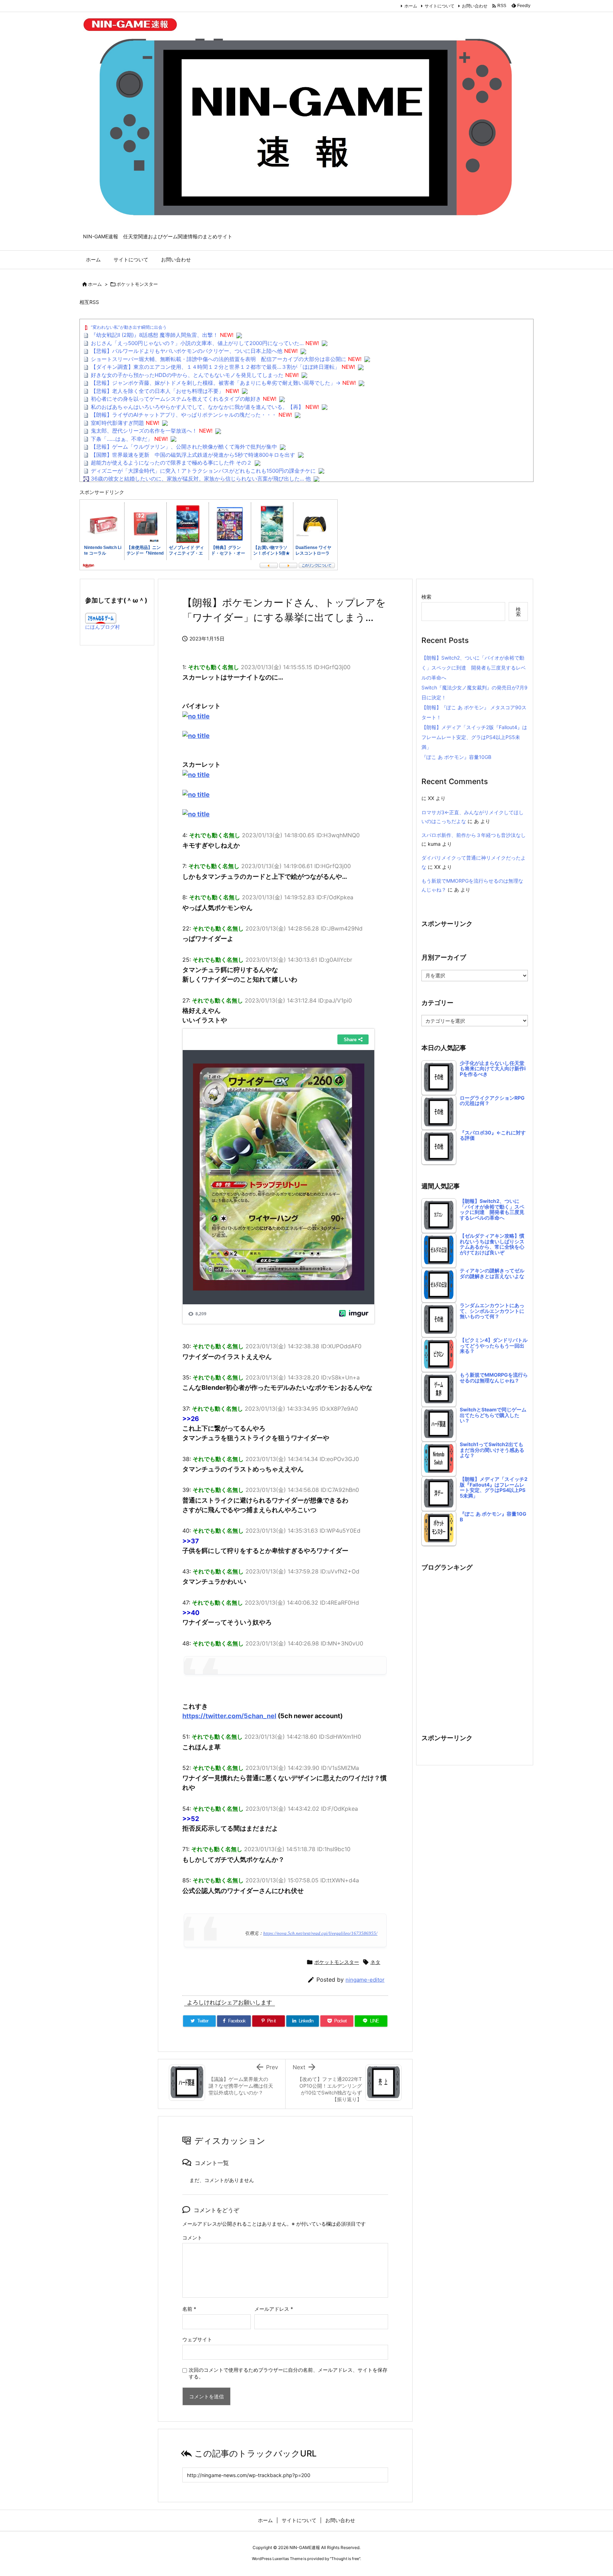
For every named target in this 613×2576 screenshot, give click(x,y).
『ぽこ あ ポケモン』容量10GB (456, 757)
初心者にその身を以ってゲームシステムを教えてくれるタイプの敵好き (176, 399)
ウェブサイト (197, 2339)
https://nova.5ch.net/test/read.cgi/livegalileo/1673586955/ (320, 1933)
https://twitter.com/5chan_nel (229, 1716)
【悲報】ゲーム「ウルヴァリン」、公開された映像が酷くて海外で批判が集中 (184, 447)
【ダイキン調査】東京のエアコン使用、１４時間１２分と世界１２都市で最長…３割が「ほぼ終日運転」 (215, 367)
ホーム (411, 6)
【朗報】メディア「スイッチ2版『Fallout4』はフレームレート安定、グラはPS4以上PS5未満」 (474, 737)
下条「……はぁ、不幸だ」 (122, 439)
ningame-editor (365, 1980)
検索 (426, 597)
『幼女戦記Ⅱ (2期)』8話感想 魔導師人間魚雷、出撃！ (154, 335)
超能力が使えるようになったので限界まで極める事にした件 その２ (171, 463)
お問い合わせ (475, 6)
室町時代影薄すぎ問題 (117, 423)
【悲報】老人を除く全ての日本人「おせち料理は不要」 (157, 391)
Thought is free (345, 2559)
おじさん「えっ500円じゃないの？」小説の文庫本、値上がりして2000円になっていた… (197, 343)
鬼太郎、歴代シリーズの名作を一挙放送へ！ (144, 431)
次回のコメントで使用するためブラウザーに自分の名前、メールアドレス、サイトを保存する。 (288, 2373)
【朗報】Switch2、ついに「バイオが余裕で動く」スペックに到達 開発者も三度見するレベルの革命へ (474, 668)
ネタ (375, 1962)
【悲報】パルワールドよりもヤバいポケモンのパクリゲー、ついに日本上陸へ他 (187, 351)
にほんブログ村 (103, 627)
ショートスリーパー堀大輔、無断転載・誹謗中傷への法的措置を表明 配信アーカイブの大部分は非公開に (219, 359)
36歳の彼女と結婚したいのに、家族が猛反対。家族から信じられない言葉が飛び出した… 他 (201, 479)
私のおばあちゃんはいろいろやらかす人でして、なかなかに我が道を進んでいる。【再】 (197, 407)
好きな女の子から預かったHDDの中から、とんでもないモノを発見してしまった (187, 375)
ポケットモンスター (137, 284)
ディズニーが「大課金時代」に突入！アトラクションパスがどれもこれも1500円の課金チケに (203, 471)
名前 (189, 2309)
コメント (192, 2238)
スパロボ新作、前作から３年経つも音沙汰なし (474, 835)
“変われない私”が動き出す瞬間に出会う (129, 327)
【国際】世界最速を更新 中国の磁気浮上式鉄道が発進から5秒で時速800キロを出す (193, 455)
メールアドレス (274, 2309)
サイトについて (440, 6)
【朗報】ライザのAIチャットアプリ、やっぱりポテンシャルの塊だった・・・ (184, 415)
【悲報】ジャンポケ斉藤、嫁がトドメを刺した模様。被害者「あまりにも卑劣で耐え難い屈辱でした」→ (216, 383)
